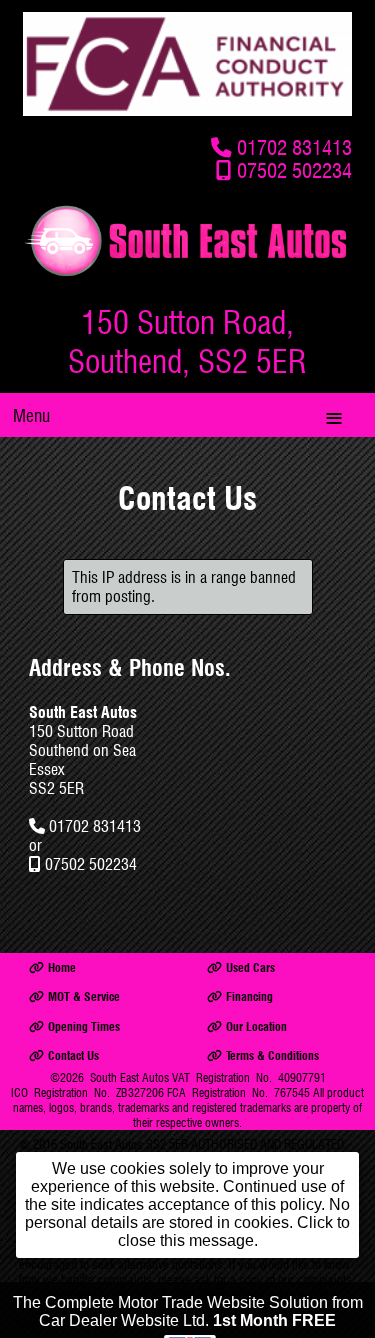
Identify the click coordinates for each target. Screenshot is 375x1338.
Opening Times (84, 1026)
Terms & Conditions (272, 1055)
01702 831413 (294, 147)
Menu (31, 415)
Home (62, 967)
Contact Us (73, 1055)
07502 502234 (294, 170)
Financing (249, 996)
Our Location (256, 1026)
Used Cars (250, 967)
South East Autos (129, 1077)
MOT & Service (84, 996)
